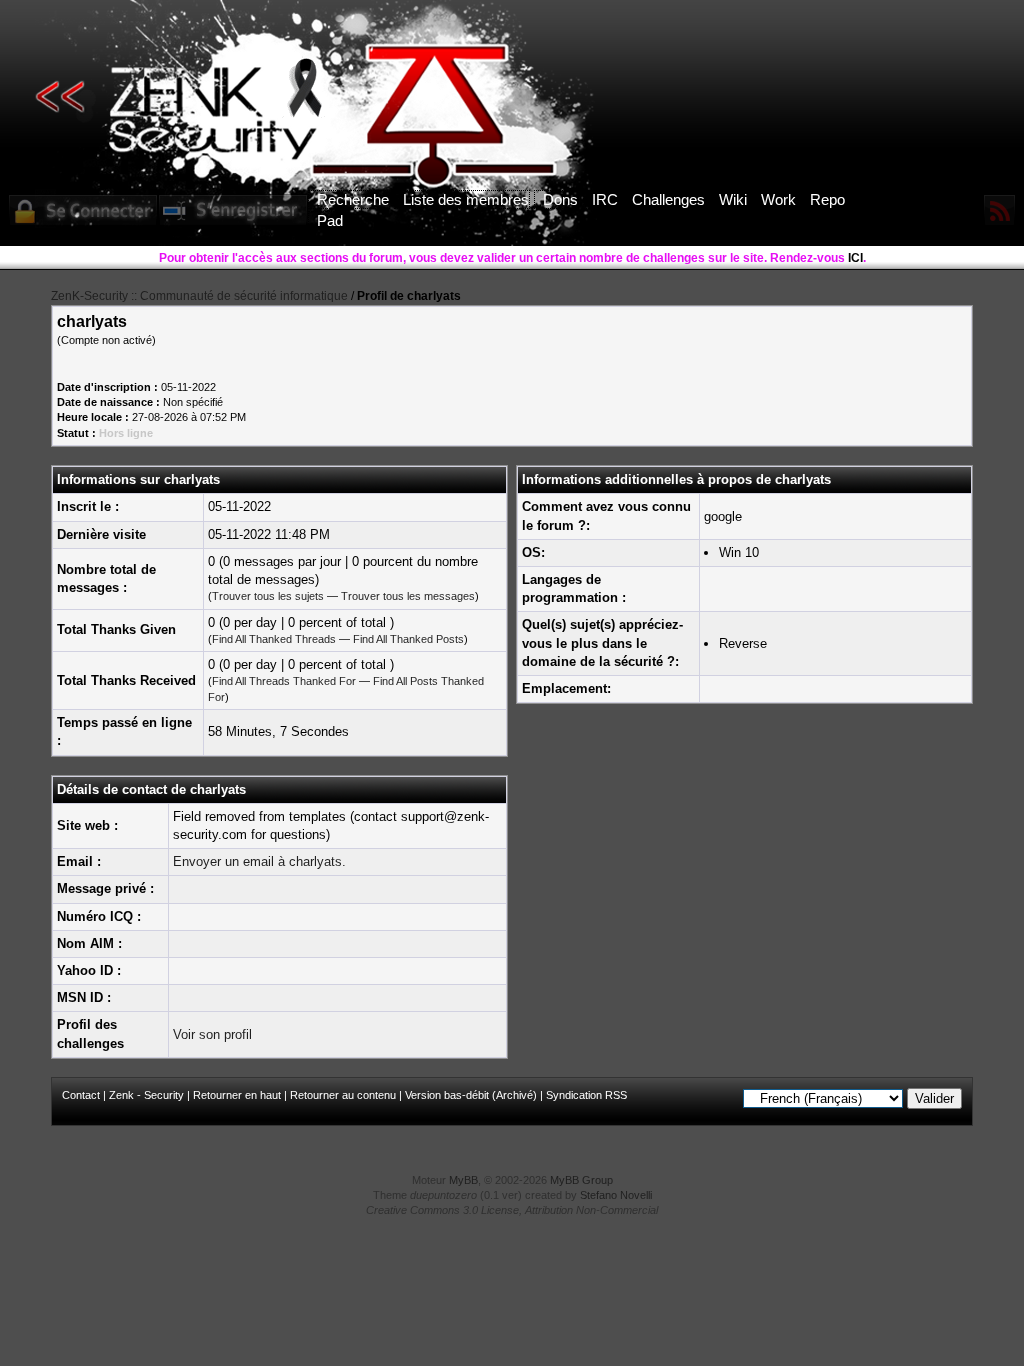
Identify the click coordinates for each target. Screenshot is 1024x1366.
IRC (605, 199)
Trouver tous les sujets (268, 596)
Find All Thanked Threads (274, 639)
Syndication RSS (586, 1095)
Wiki (733, 199)
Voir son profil (212, 1034)
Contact (81, 1095)
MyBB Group (581, 1180)
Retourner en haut (237, 1095)
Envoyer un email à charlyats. (259, 861)
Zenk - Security (146, 1095)
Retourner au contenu (343, 1095)
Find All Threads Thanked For (284, 681)
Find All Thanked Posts (408, 639)
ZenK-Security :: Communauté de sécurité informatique (199, 296)
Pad (330, 220)
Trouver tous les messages (408, 596)
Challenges (668, 199)
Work (778, 199)
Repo (827, 199)
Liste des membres (466, 199)
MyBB (463, 1180)
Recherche (353, 199)
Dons (560, 199)
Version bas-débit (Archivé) (471, 1095)
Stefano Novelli (616, 1195)
